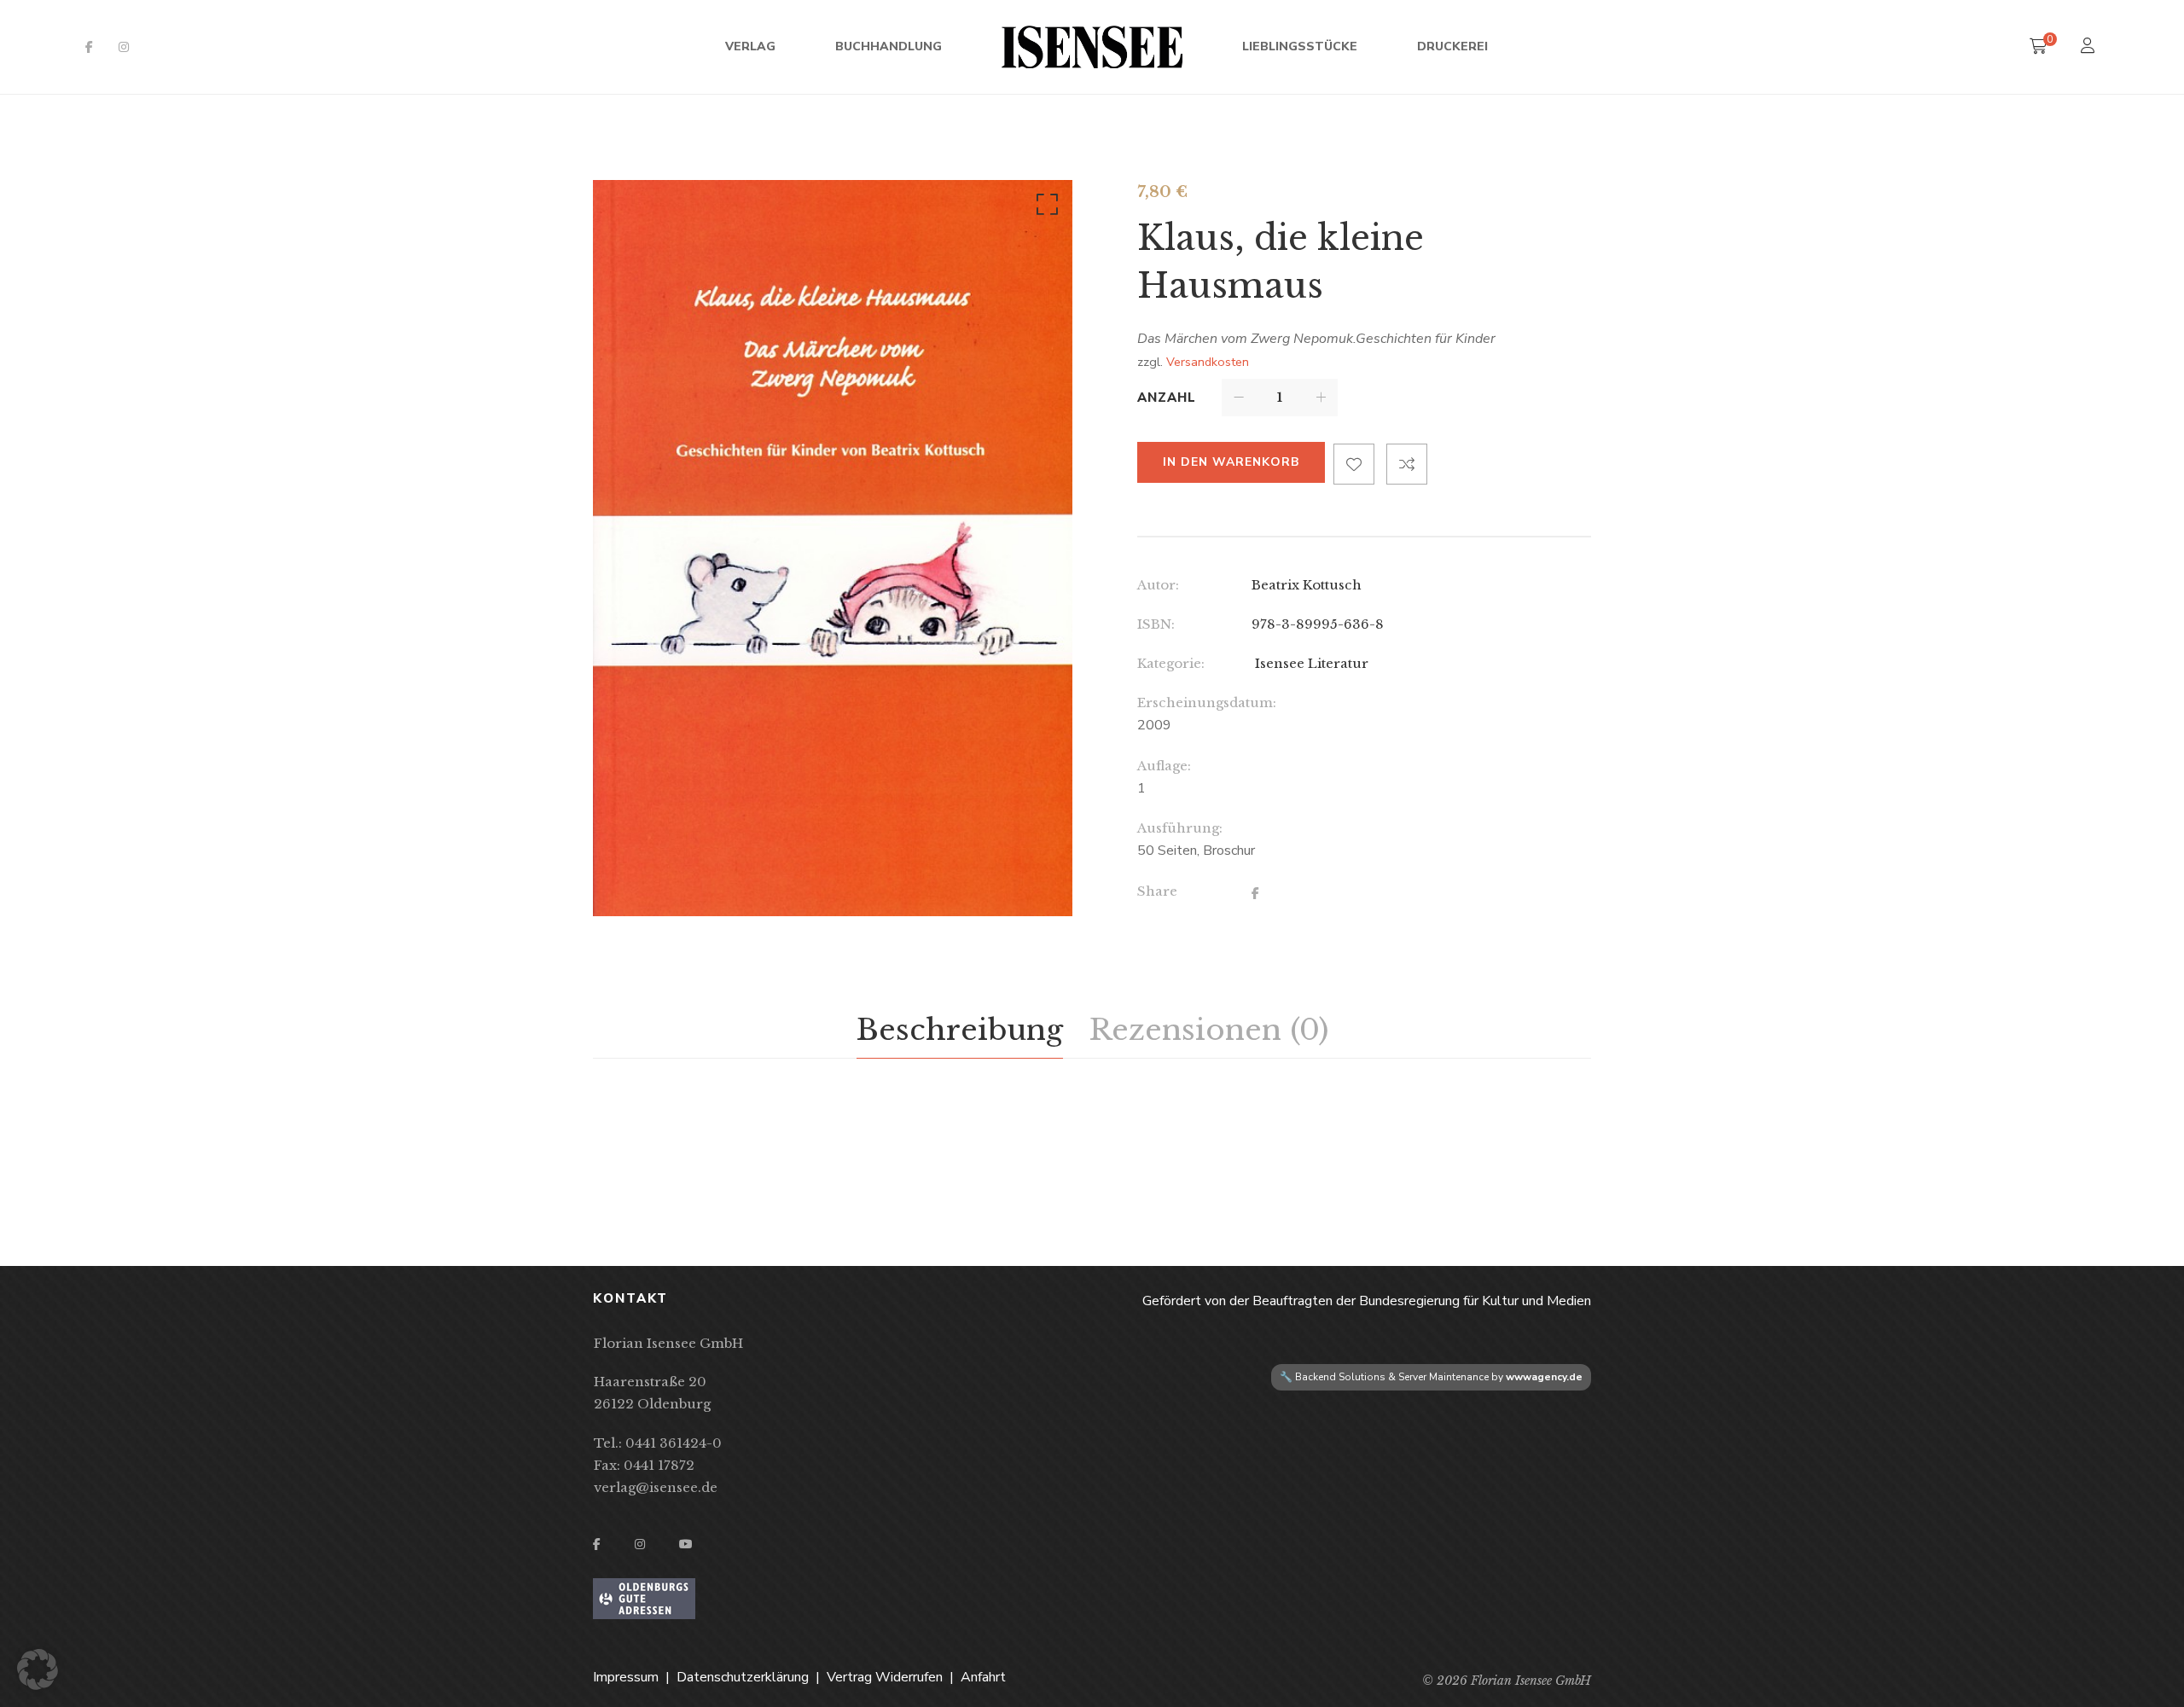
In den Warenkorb (1231, 462)
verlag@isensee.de (656, 1487)
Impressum (626, 1677)
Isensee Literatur (1310, 663)
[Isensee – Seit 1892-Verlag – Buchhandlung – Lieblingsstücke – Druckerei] (1092, 47)
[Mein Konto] (2090, 47)
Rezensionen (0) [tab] (1208, 1030)
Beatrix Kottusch (1307, 585)
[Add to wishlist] (1354, 464)
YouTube (686, 1544)
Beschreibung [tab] (960, 1030)
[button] (1044, 208)
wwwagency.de (1544, 1377)
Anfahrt (983, 1677)
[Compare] (1407, 464)
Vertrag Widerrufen (885, 1677)
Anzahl (1167, 398)
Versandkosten (1208, 362)
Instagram (124, 47)
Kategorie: (1171, 663)
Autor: (1158, 585)
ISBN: (1156, 624)
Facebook (89, 47)
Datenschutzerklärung (743, 1677)
